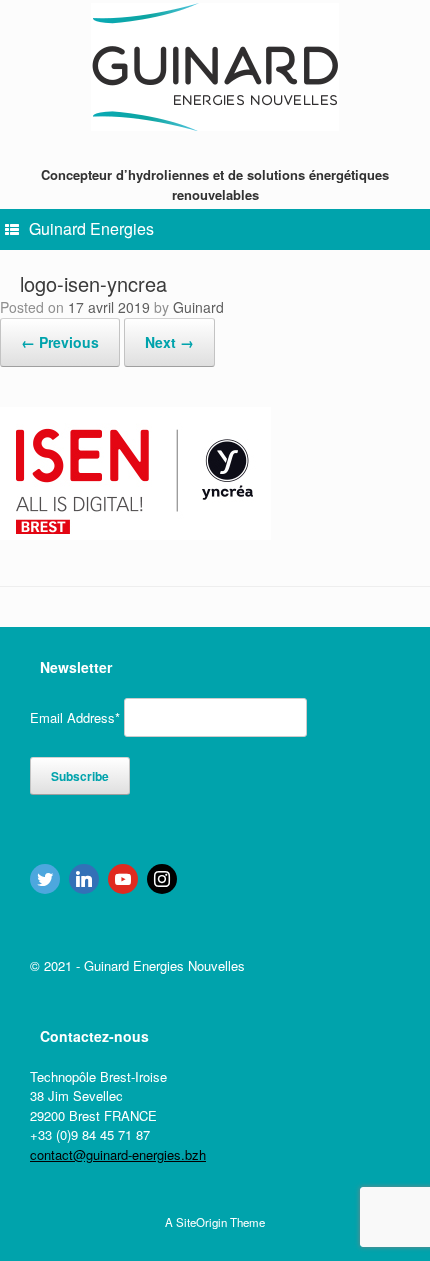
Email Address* (75, 717)
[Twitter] (45, 879)
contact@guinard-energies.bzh (118, 1154)
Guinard (198, 307)
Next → (169, 342)
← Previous (60, 342)
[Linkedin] (84, 879)
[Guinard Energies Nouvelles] (215, 67)
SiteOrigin (201, 1222)
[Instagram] (162, 879)
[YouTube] (123, 879)
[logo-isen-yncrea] (135, 533)
